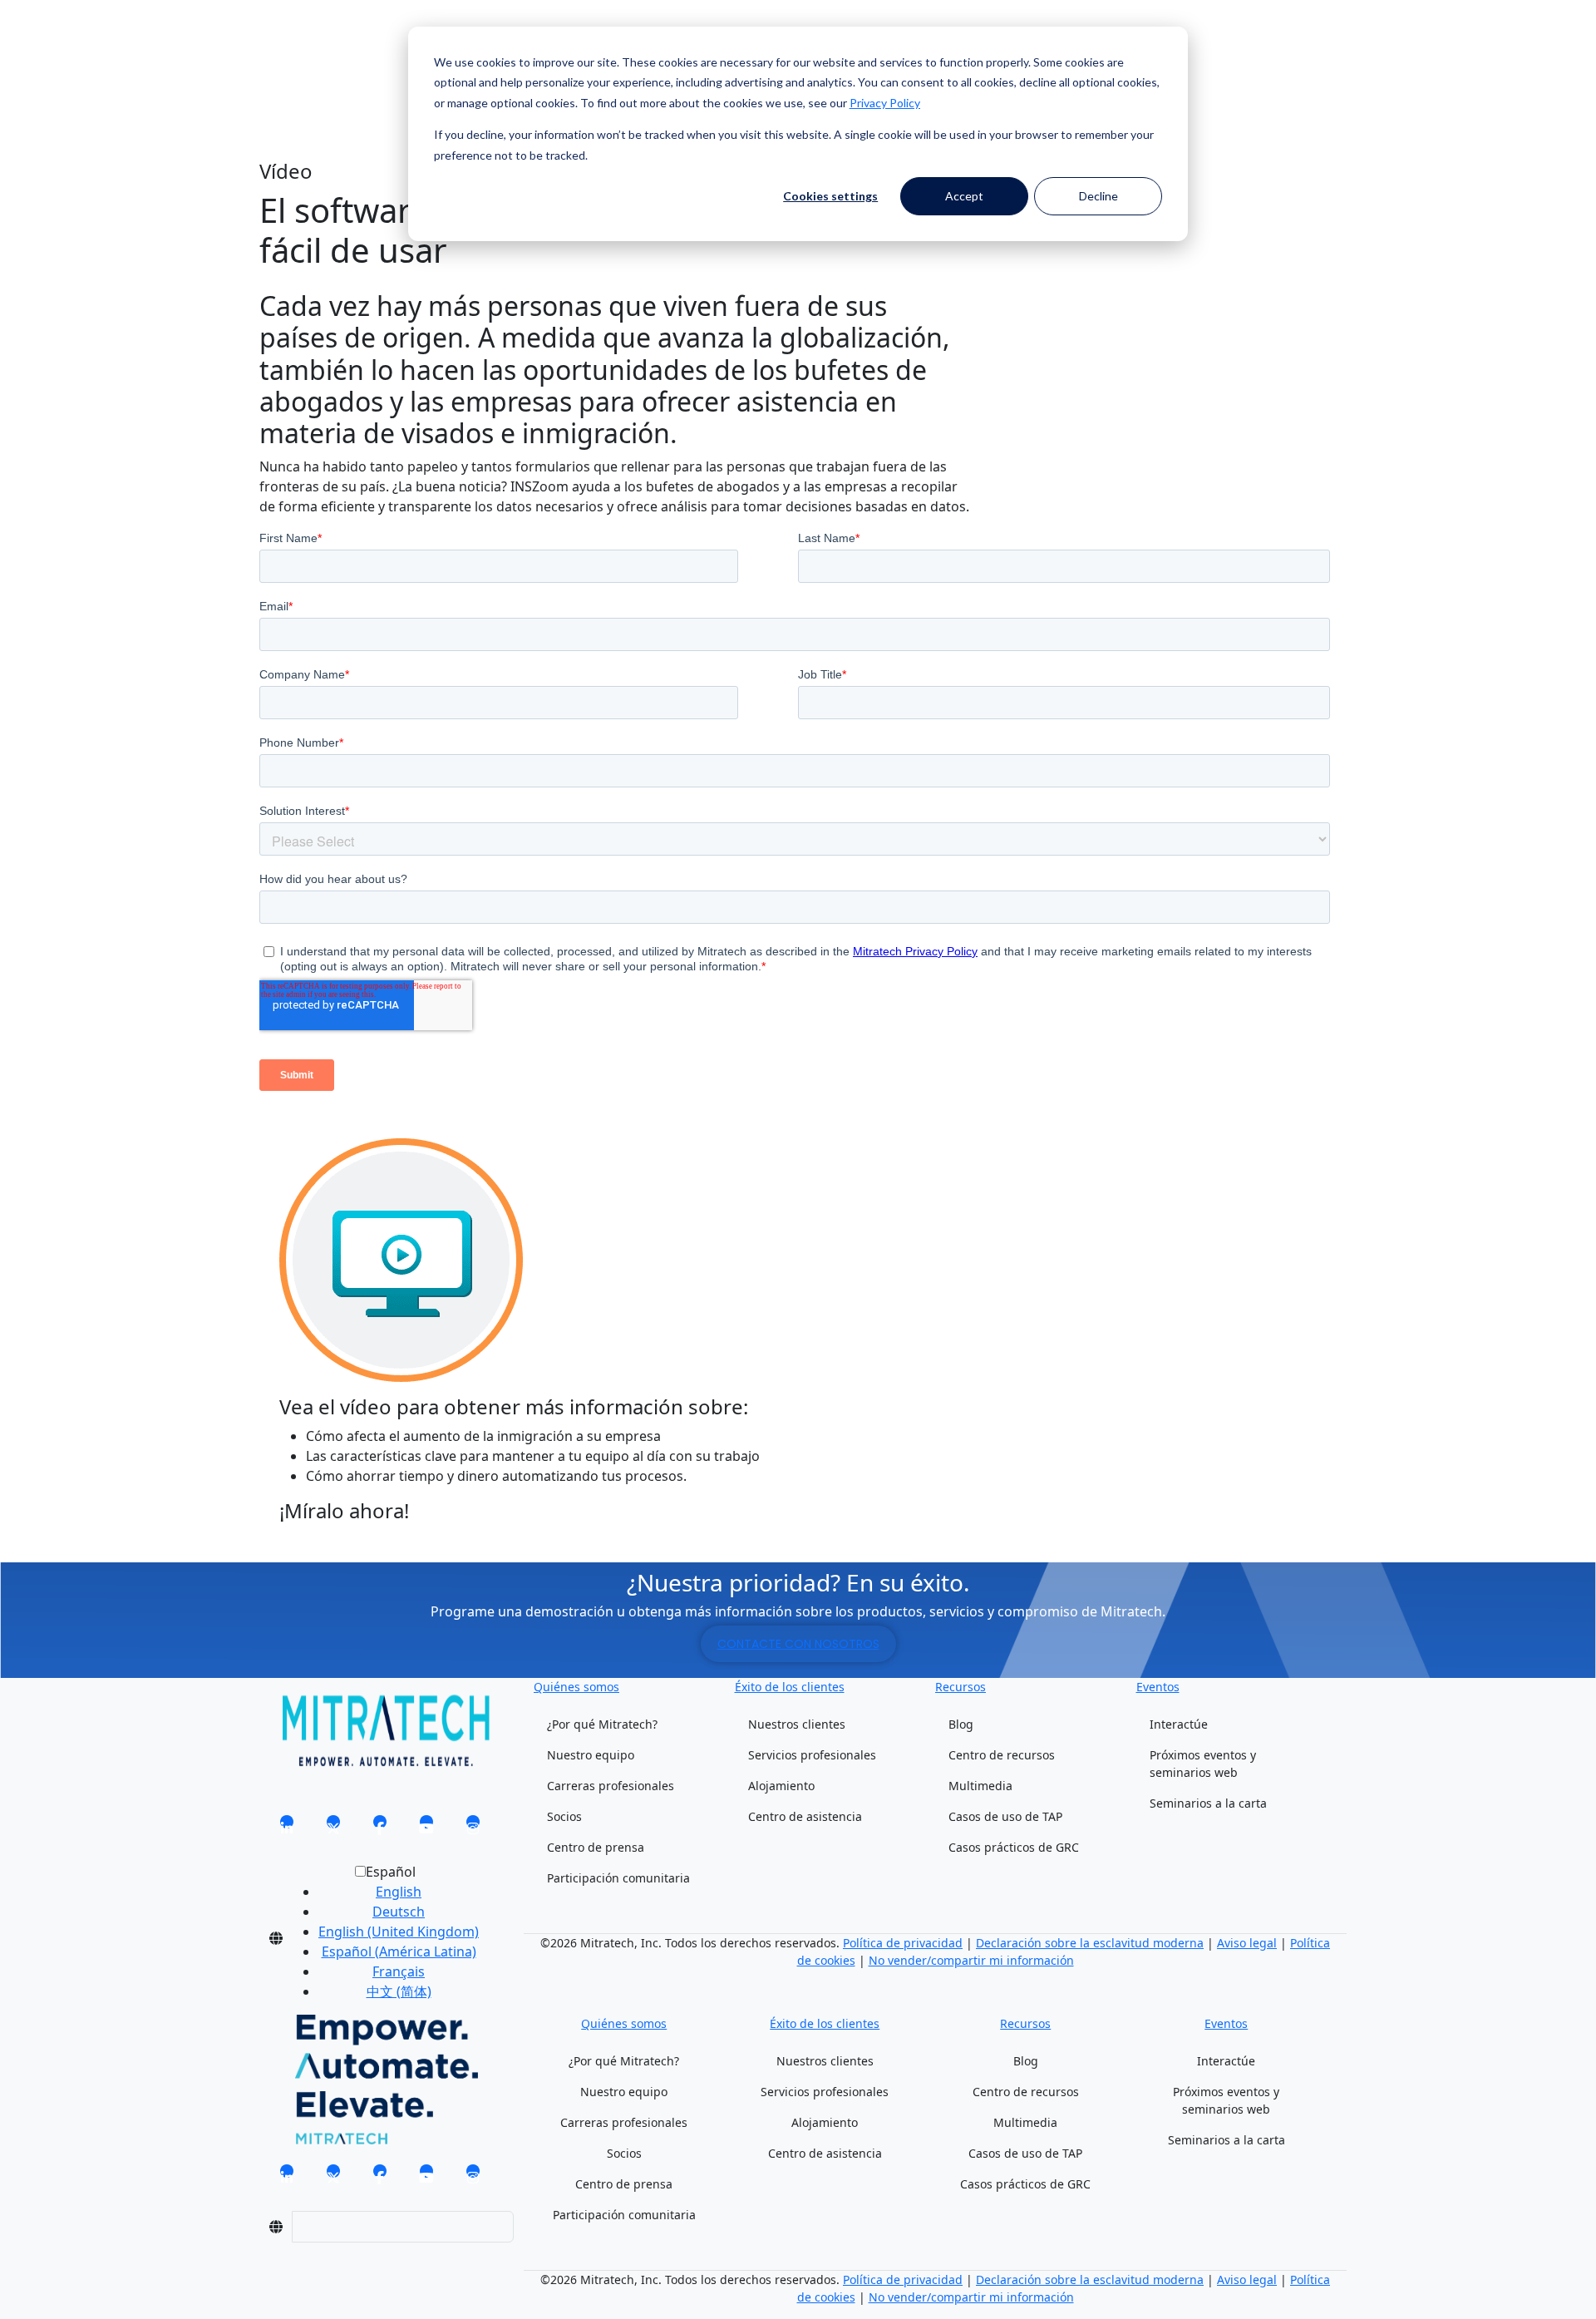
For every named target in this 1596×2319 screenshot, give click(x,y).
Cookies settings (830, 196)
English (399, 1892)
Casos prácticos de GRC (1014, 1847)
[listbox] (385, 1938)
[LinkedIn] (287, 1827)
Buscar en (291, 48)
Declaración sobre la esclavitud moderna (1090, 1943)
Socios (564, 1816)
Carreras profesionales (611, 1786)
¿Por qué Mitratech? (602, 1724)
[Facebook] (380, 1827)
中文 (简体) (399, 1991)
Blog (961, 1724)
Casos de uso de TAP (1005, 1816)
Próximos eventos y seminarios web (1203, 1764)
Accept (964, 196)
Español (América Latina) (399, 1951)
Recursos (961, 1687)
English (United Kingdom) (399, 1932)
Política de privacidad (903, 1943)
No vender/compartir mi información (971, 1960)
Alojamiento (781, 1786)
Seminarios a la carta (1208, 1803)
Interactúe (1179, 1724)
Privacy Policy (885, 103)
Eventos (1158, 1687)
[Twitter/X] (333, 1827)
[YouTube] (426, 1827)
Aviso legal (1247, 1943)
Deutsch (399, 1912)
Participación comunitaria (618, 1878)
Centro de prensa (596, 1847)
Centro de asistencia (805, 1816)
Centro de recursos (1002, 1755)
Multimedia (980, 1786)
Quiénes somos (576, 1687)
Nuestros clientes (797, 1724)
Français (399, 1971)
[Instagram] (473, 1827)
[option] (399, 1892)
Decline (1098, 196)
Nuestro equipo (591, 1755)
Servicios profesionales (812, 1755)
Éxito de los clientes (790, 1687)
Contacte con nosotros (798, 1644)
